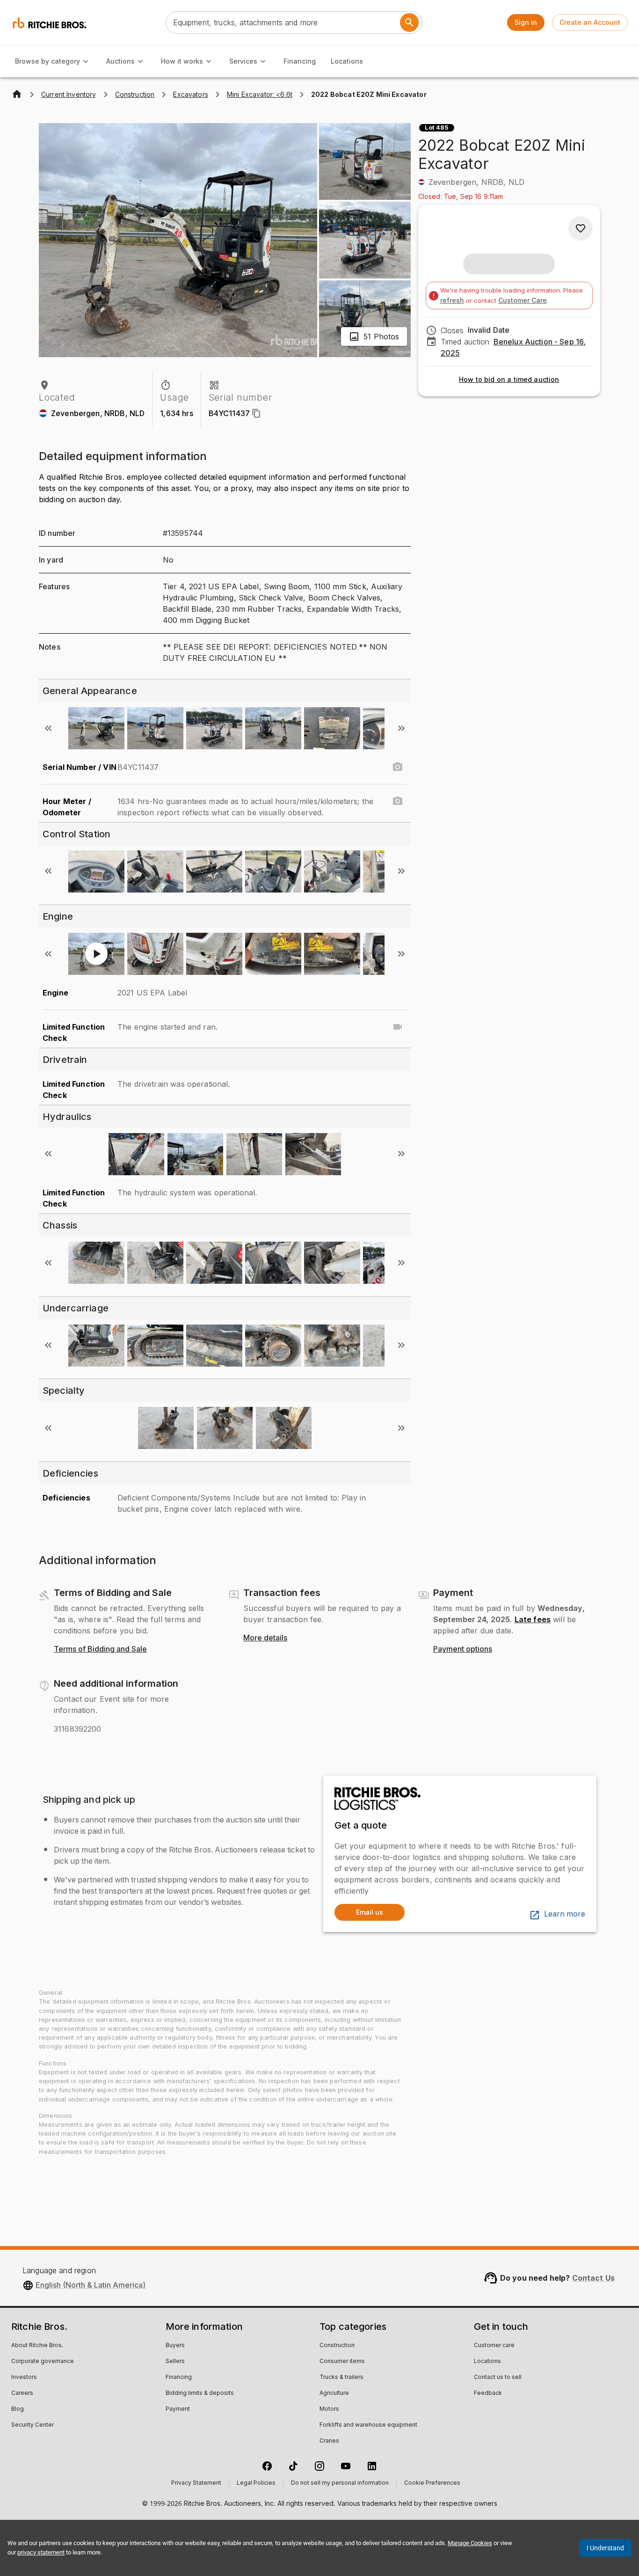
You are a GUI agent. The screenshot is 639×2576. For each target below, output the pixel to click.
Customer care (494, 2346)
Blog (18, 2409)
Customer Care (523, 300)
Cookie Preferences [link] (432, 2483)
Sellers (175, 2362)
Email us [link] (370, 1912)
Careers (22, 2393)
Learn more (565, 1914)
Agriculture (334, 2393)
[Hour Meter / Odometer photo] (398, 801)
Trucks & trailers (341, 2378)
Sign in (526, 22)
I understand (605, 2548)
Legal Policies (256, 2483)
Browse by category (47, 61)
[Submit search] (409, 22)
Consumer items (342, 2362)
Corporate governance (43, 2362)
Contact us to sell (498, 2378)
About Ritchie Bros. (37, 2346)
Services (243, 61)
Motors (329, 2409)
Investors (24, 2378)
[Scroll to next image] (401, 728)
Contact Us (594, 2278)
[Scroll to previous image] (48, 728)
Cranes (329, 2441)
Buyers (175, 2346)
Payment (178, 2409)
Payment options (463, 1649)
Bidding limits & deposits (200, 2393)
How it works (182, 61)
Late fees (533, 1619)
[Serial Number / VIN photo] (398, 767)
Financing (300, 61)
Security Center (33, 2425)
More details (265, 1638)
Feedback (488, 2393)
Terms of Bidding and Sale (100, 1649)
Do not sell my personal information (340, 2483)
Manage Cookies (470, 2543)
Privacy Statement (196, 2483)
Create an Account (590, 22)
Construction (337, 2346)
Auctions (120, 61)
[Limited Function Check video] (398, 1027)
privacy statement (41, 2552)
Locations (347, 61)
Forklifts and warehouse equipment (368, 2425)
